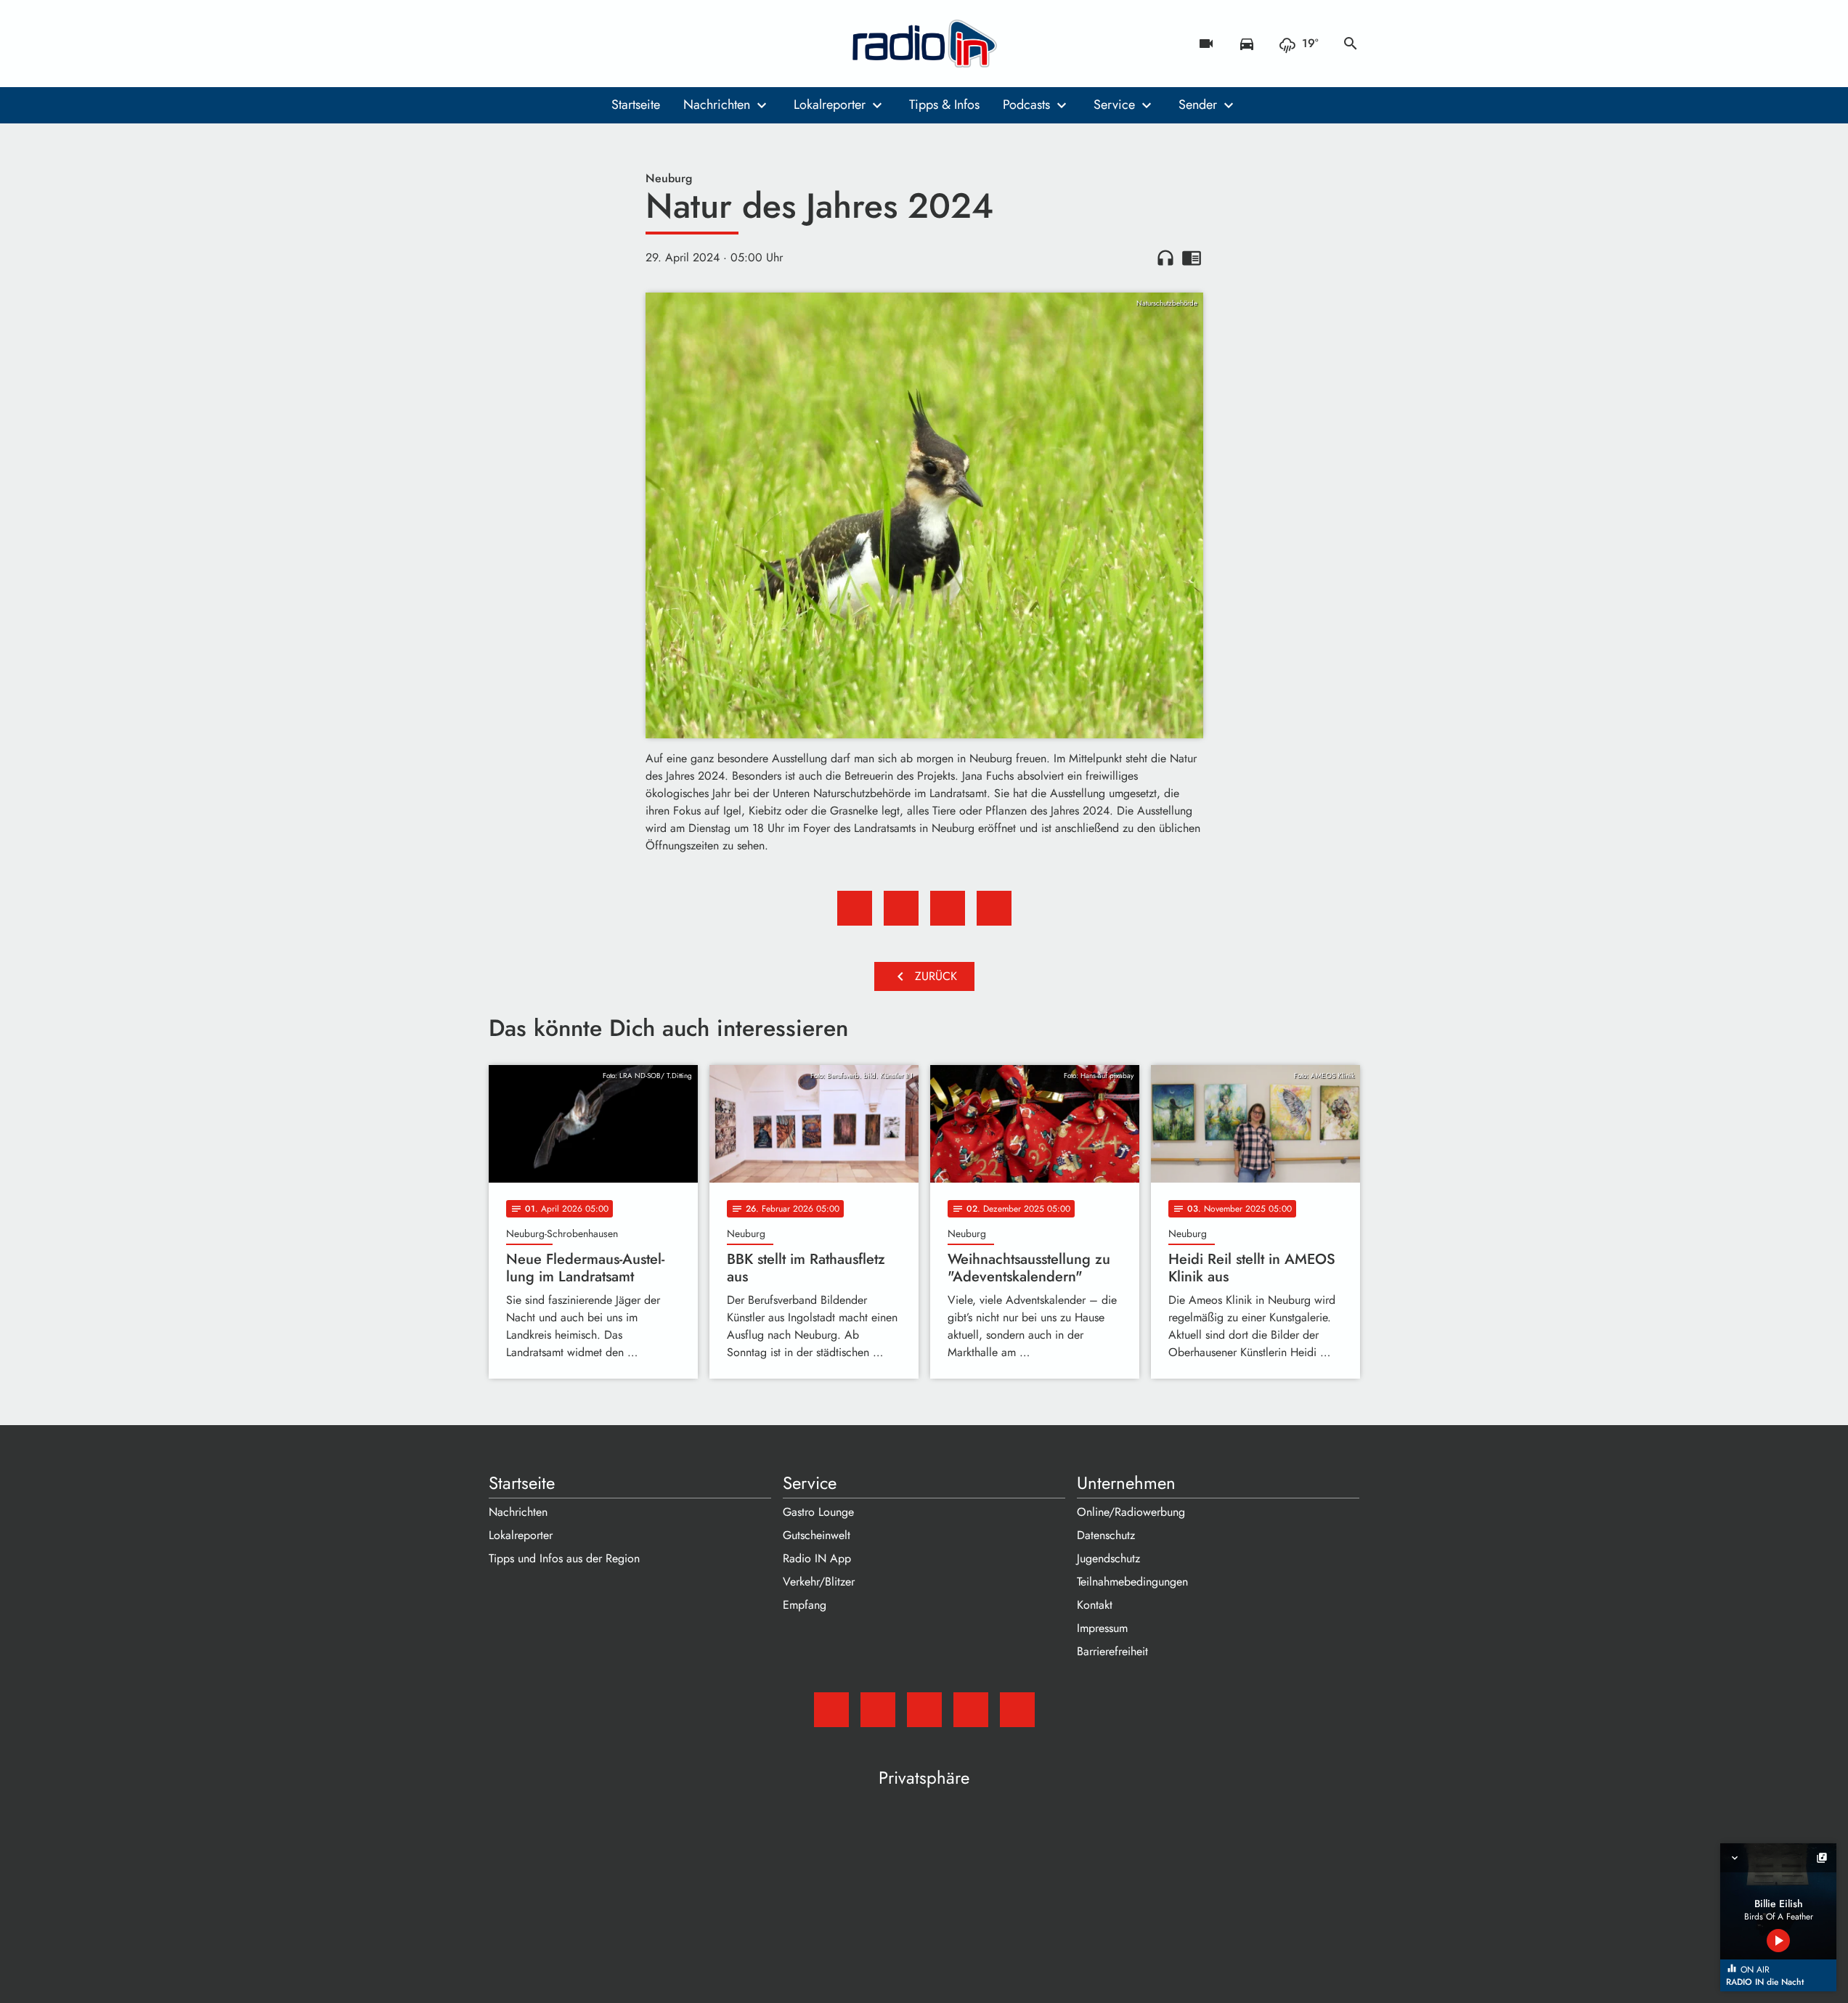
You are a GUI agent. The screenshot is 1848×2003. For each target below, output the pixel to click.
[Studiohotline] (619, 44)
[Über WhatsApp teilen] (948, 908)
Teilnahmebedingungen (1132, 1582)
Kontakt (1095, 1605)
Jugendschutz (1108, 1558)
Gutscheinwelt (817, 1535)
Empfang (805, 1605)
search (1351, 44)
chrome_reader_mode (1192, 258)
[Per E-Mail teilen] (994, 908)
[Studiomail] (503, 44)
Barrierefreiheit (1112, 1651)
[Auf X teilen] (901, 908)
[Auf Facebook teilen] (855, 908)
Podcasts (1026, 105)
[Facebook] (532, 44)
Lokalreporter (830, 105)
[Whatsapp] (590, 44)
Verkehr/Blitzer (819, 1582)
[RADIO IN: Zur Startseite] (924, 44)
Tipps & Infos (944, 105)
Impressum (1102, 1628)
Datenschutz (1106, 1535)
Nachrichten (717, 105)
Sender (1198, 105)
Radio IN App (817, 1558)
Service (1114, 105)
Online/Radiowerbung (1131, 1512)
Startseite (636, 105)
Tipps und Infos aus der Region (564, 1558)
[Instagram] (561, 44)
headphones (1165, 258)
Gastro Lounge (818, 1512)
